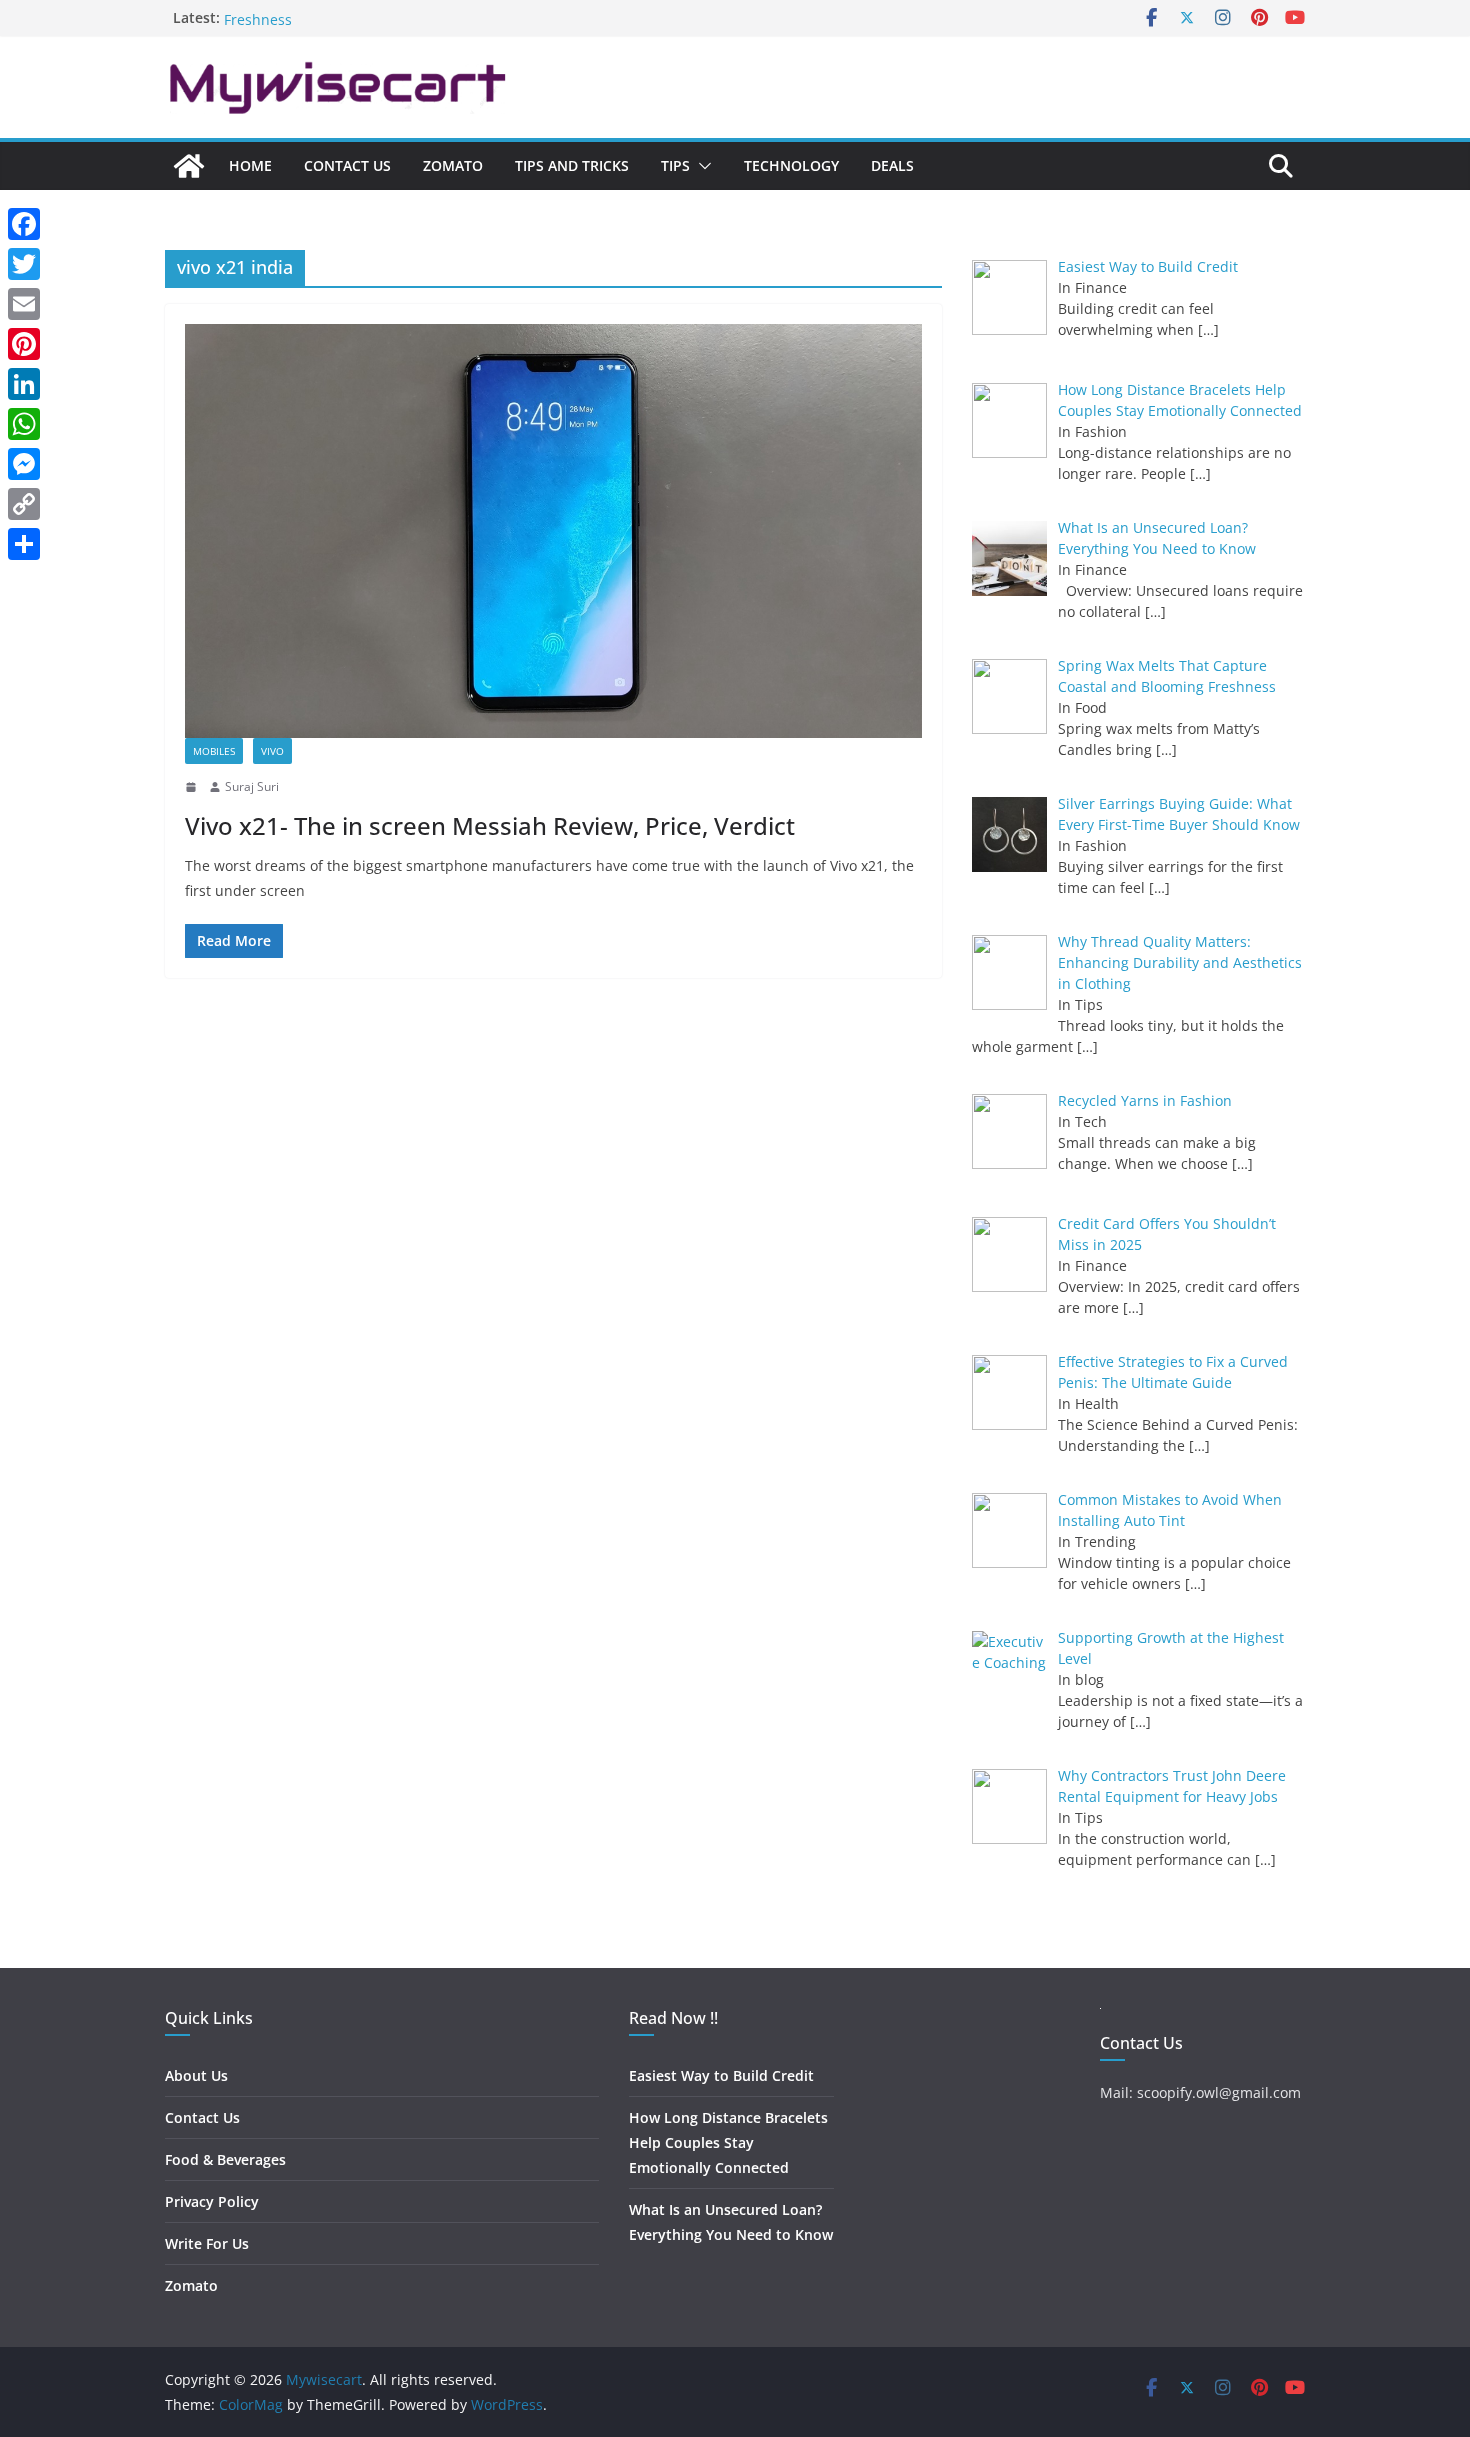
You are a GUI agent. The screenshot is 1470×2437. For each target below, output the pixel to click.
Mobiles (214, 751)
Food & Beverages (225, 2159)
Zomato (453, 165)
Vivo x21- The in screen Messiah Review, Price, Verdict (490, 825)
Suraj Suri (252, 786)
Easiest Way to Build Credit (721, 2075)
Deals (892, 165)
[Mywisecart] (189, 166)
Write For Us (207, 2243)
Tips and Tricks (572, 165)
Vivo (272, 751)
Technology (791, 165)
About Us (196, 2075)
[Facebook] (24, 224)
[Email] (24, 304)
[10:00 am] (193, 787)
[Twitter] (24, 264)
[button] (701, 166)
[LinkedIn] (24, 384)
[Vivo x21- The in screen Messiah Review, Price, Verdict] (553, 531)
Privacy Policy (212, 2201)
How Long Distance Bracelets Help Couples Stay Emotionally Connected (728, 2142)
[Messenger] (24, 464)
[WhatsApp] (24, 424)
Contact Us (347, 165)
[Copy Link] (24, 504)
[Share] (24, 544)
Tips (675, 165)
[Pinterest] (24, 344)
